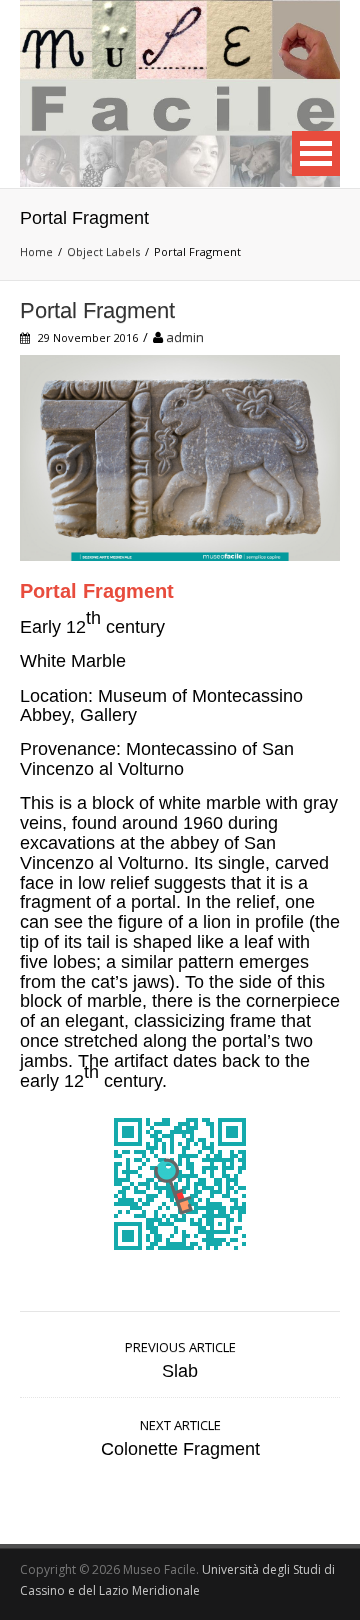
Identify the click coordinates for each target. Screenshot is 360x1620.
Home (36, 251)
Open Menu (316, 153)
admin (185, 337)
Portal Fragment (97, 310)
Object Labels (103, 251)
